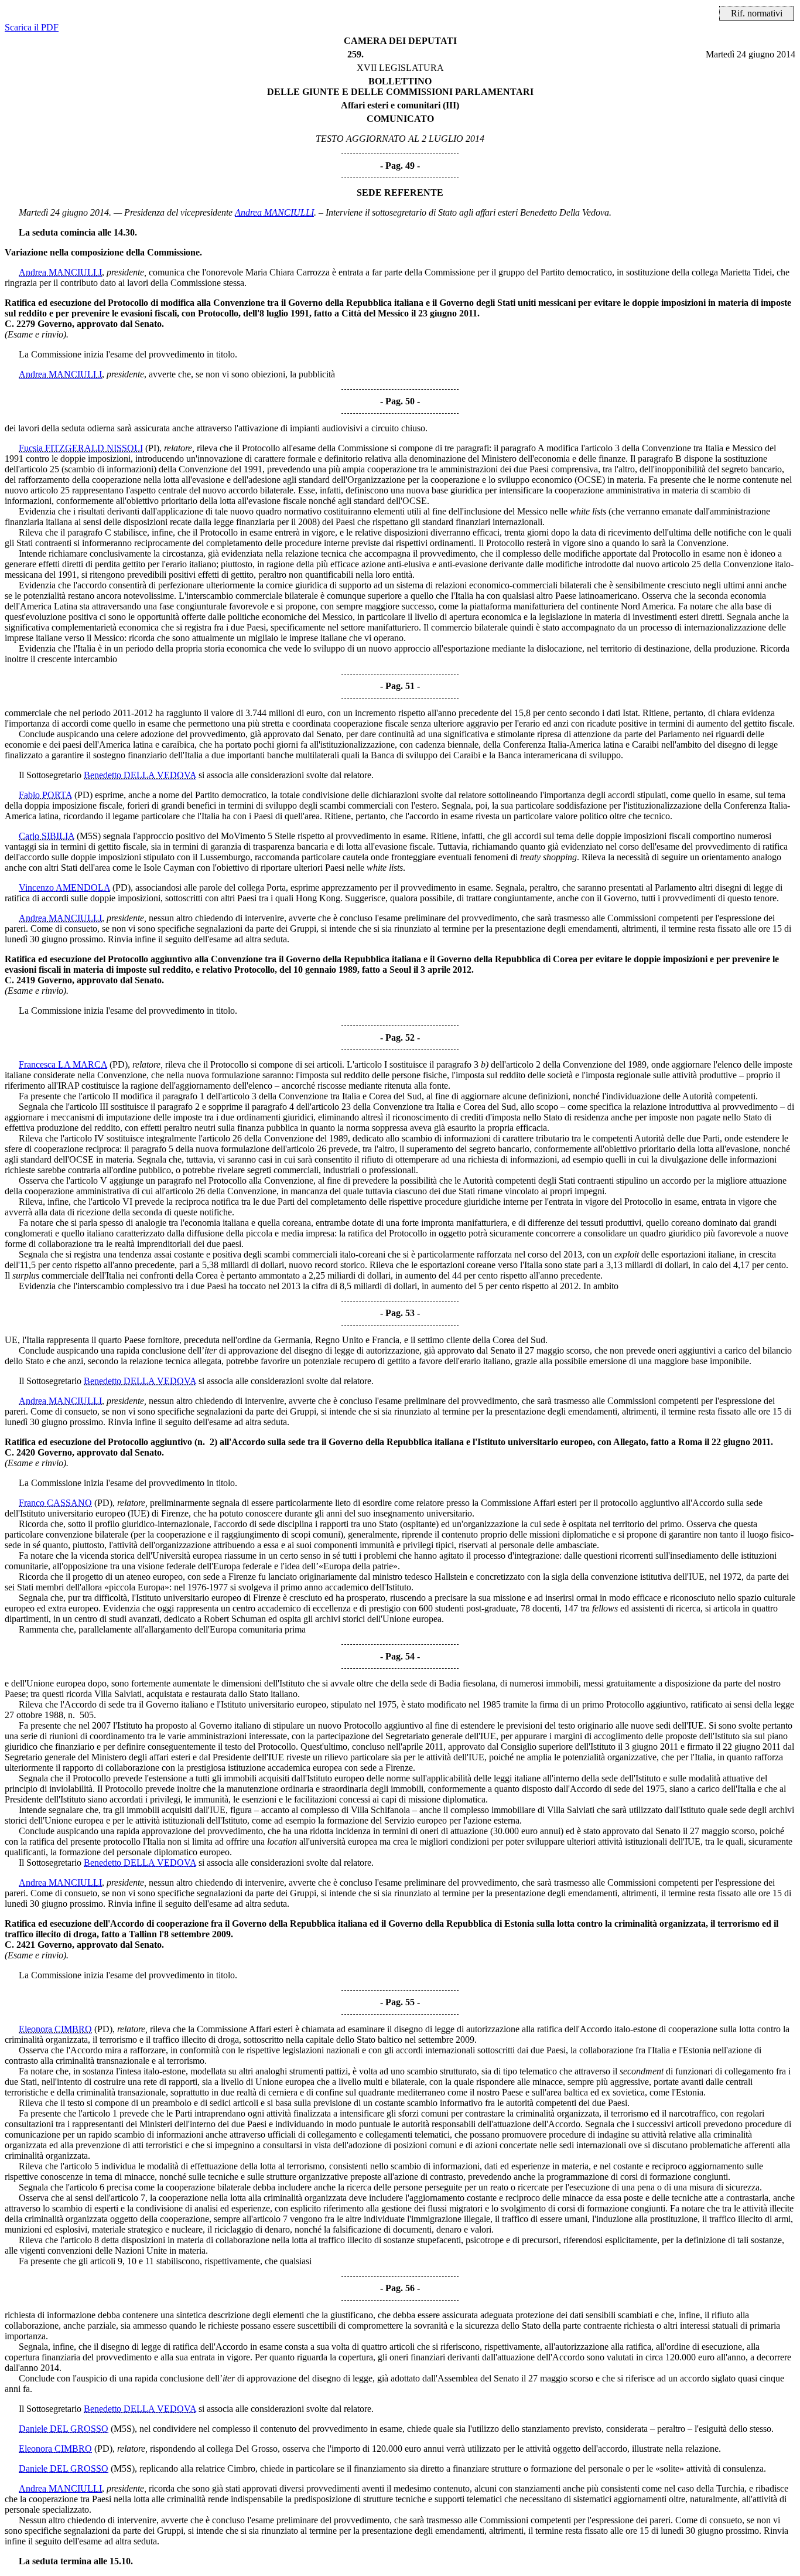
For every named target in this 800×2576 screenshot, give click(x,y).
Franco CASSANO (55, 1503)
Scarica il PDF (32, 27)
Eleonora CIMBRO (55, 2029)
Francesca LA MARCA (63, 1064)
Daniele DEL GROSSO (64, 2429)
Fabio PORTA (45, 795)
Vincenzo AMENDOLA (64, 887)
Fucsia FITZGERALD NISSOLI (81, 448)
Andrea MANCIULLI (274, 212)
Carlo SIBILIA (47, 836)
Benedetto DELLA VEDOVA (140, 775)
